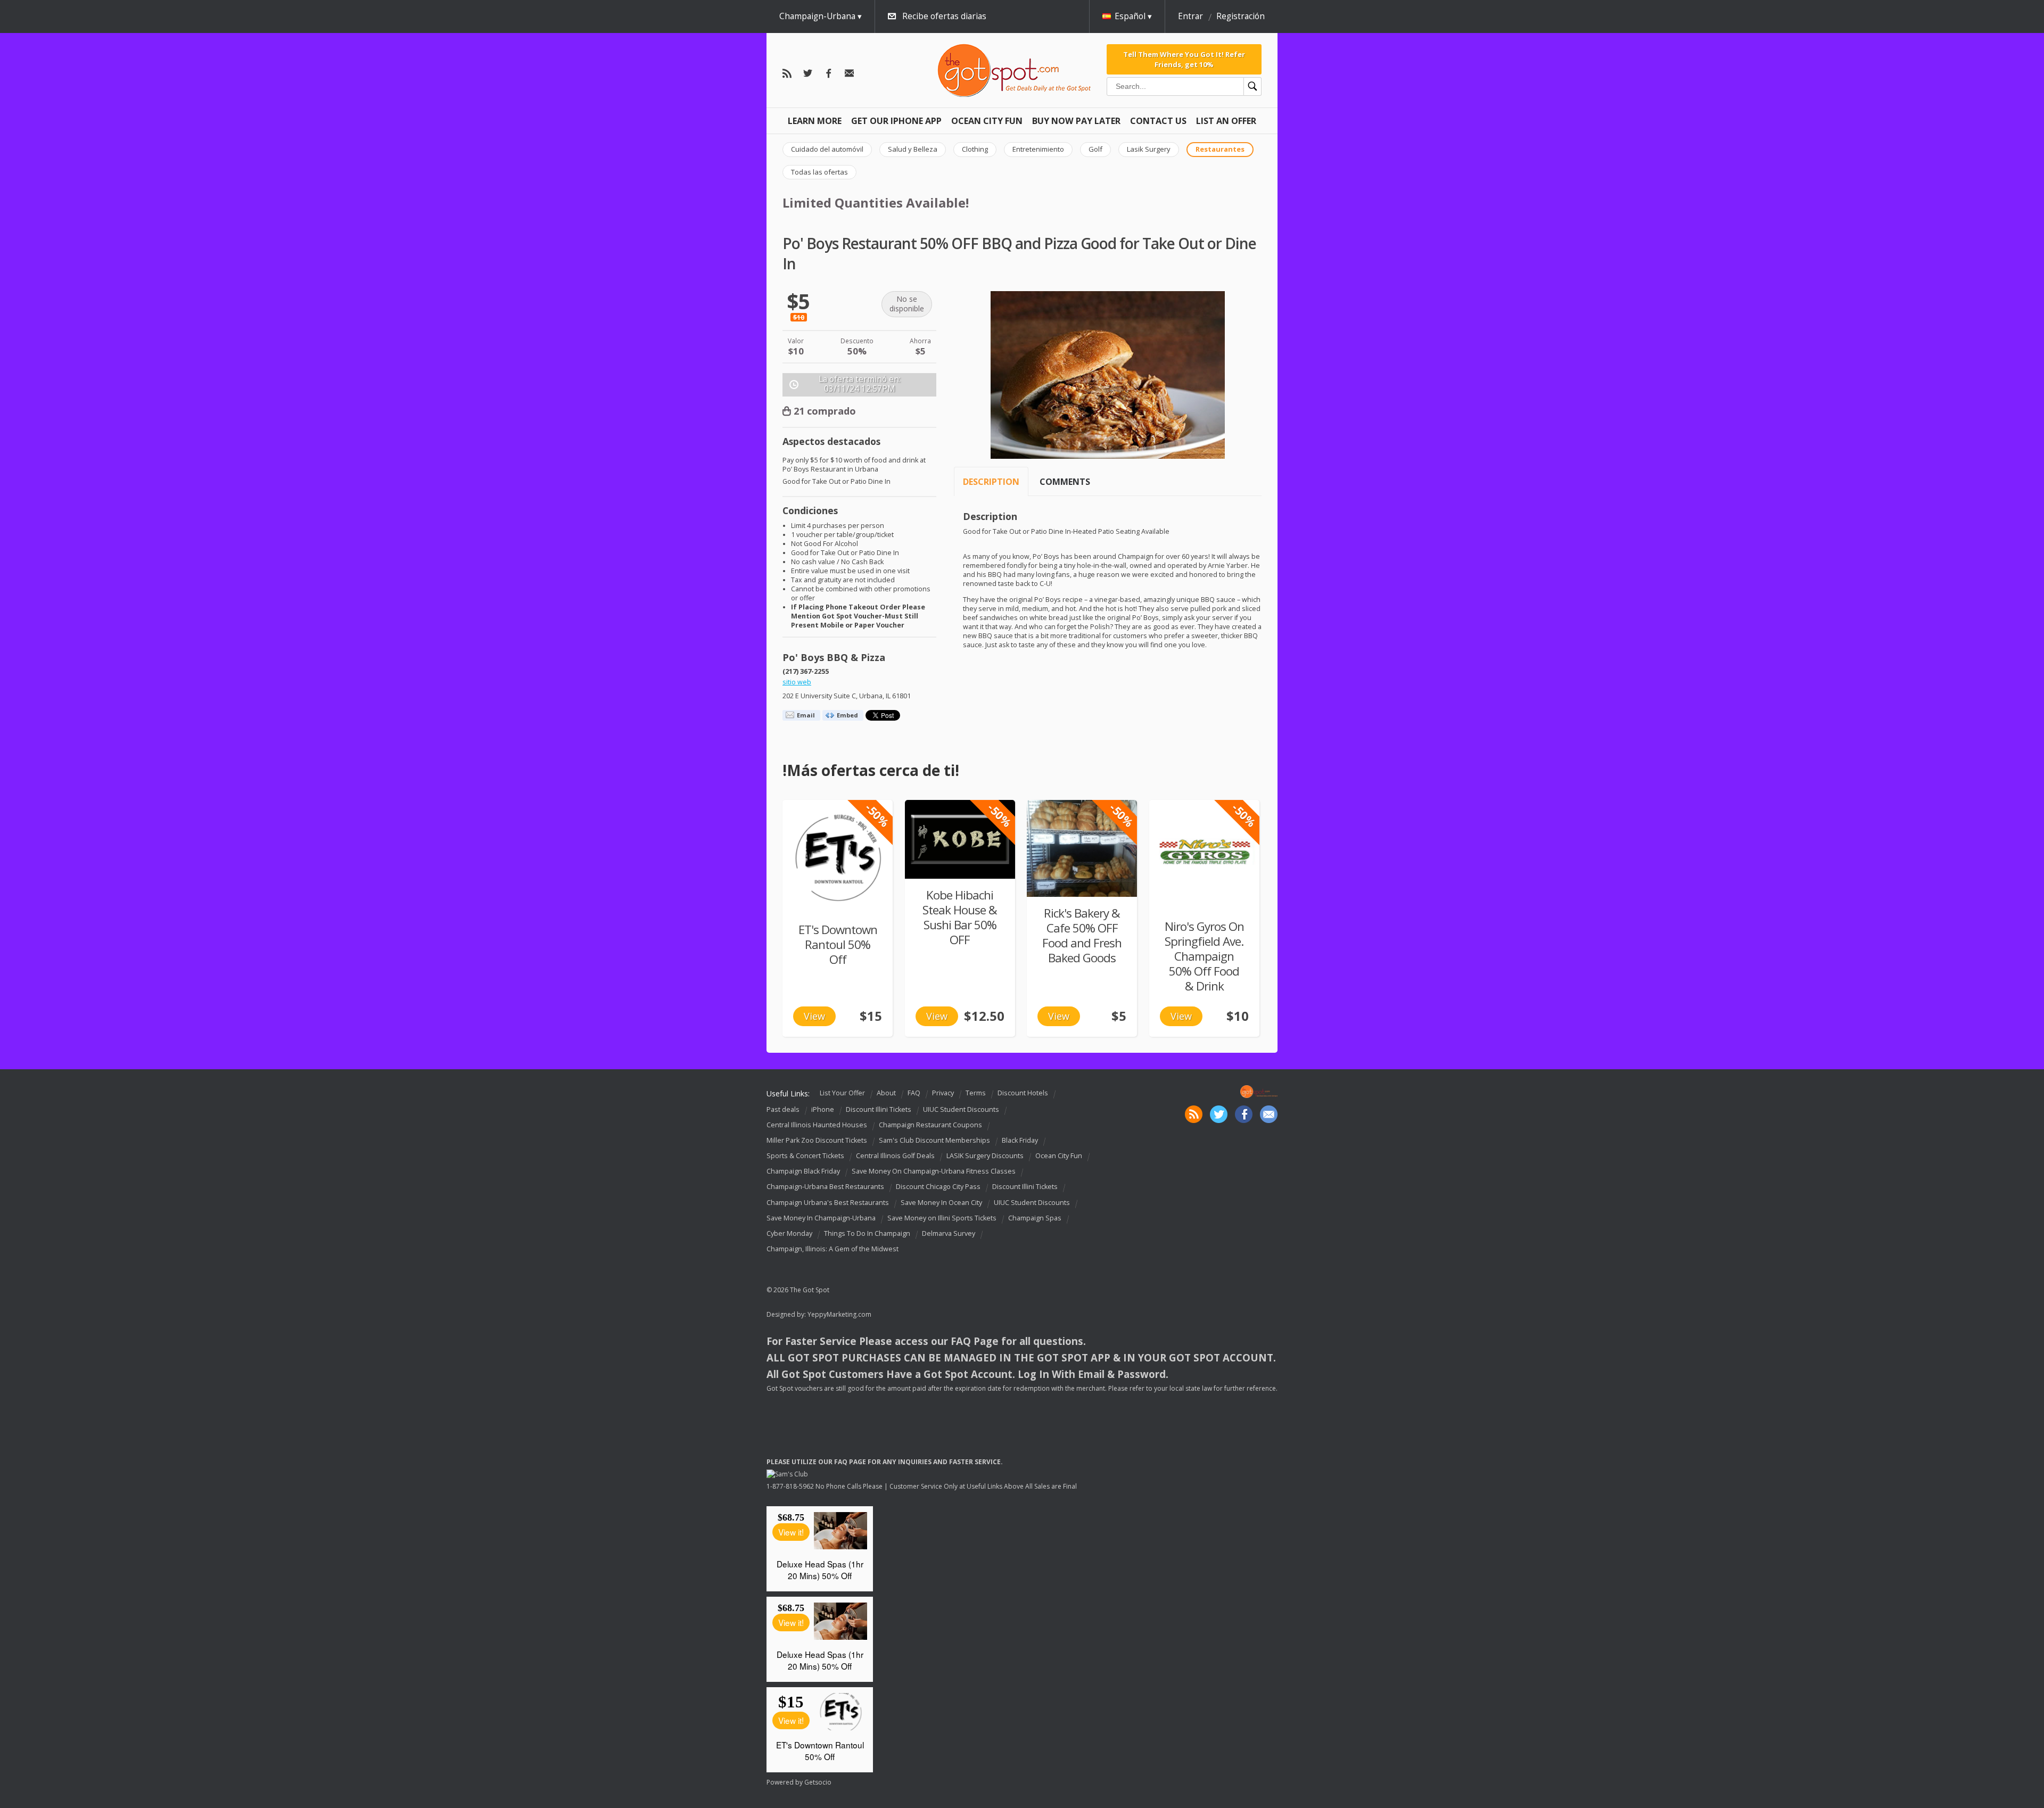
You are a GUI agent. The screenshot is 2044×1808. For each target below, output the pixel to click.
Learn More (815, 121)
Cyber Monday (789, 1233)
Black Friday (1020, 1140)
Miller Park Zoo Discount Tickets (817, 1140)
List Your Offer (842, 1093)
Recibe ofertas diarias (944, 16)
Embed (847, 715)
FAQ (914, 1093)
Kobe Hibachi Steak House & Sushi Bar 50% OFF (960, 917)
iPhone (823, 1109)
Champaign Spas (1035, 1218)
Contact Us (1158, 121)
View (814, 1016)
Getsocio (818, 1782)
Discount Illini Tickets (879, 1109)
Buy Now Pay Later (1076, 121)
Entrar (1190, 16)
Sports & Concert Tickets (805, 1156)
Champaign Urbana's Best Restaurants (828, 1203)
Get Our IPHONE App (896, 121)
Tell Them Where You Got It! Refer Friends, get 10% (1184, 59)
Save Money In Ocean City (941, 1203)
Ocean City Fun (987, 121)
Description (991, 482)
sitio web (797, 682)
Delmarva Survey (949, 1233)
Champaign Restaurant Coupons (930, 1125)
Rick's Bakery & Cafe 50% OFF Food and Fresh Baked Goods (1082, 935)
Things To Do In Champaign (867, 1233)
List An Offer (1226, 121)
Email (806, 715)
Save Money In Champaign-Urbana (821, 1218)
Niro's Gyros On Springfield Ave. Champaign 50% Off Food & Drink (1204, 956)
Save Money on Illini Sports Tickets (942, 1218)
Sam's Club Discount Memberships (934, 1140)
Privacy (943, 1093)
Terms (976, 1093)
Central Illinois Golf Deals (895, 1156)
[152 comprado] (960, 839)
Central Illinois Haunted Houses (817, 1125)
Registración (1241, 16)
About (886, 1093)
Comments (1065, 482)
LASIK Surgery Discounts (985, 1156)
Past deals (783, 1109)
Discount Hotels (1023, 1093)
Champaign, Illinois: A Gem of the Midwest (833, 1249)
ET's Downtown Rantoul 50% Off (838, 944)
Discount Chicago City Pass (938, 1187)
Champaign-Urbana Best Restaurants (825, 1187)
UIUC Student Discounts (961, 1109)
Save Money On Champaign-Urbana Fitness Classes (934, 1171)
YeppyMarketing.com (839, 1314)
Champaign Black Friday (803, 1171)
